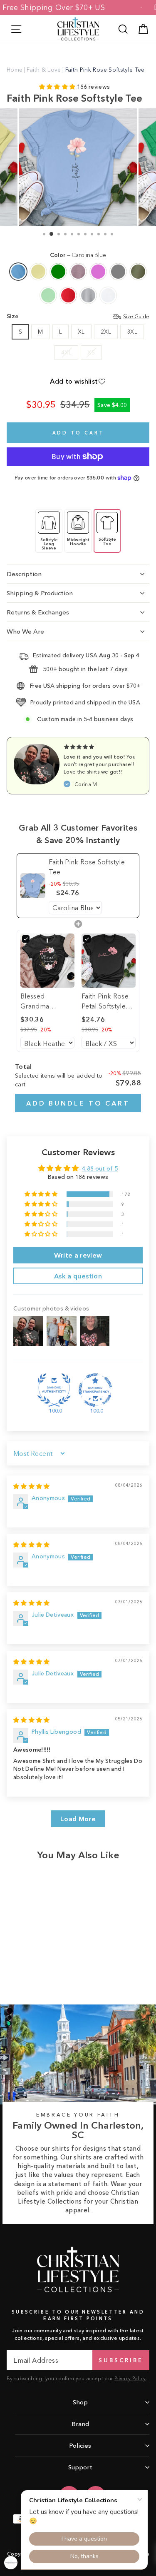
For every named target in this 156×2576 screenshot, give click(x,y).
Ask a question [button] (78, 1276)
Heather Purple (78, 272)
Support (80, 2467)
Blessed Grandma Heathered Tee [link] (44, 1001)
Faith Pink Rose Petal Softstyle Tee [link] (105, 1001)
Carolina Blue (18, 272)
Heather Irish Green (58, 272)
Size (78, 316)
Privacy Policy (130, 2378)
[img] (32, 1486)
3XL (132, 332)
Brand (80, 2424)
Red (68, 295)
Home (15, 70)
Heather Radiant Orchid (98, 272)
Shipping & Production (40, 593)
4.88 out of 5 (100, 1169)
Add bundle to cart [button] (78, 1103)
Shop (80, 2402)
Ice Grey (118, 272)
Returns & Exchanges (38, 612)
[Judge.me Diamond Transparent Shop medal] (95, 1390)
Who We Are (25, 631)
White (108, 295)
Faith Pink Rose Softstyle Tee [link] (87, 867)
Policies (80, 2445)
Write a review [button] (78, 1255)
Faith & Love (44, 70)
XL (81, 332)
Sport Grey (88, 295)
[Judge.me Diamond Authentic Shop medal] (54, 1390)
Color (78, 255)
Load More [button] (78, 1819)
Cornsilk (38, 272)
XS (91, 353)
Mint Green (48, 295)
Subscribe (121, 2360)
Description (24, 574)
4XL (66, 353)
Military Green (138, 272)
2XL (106, 332)
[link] (33, 886)
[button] (58, 87)
